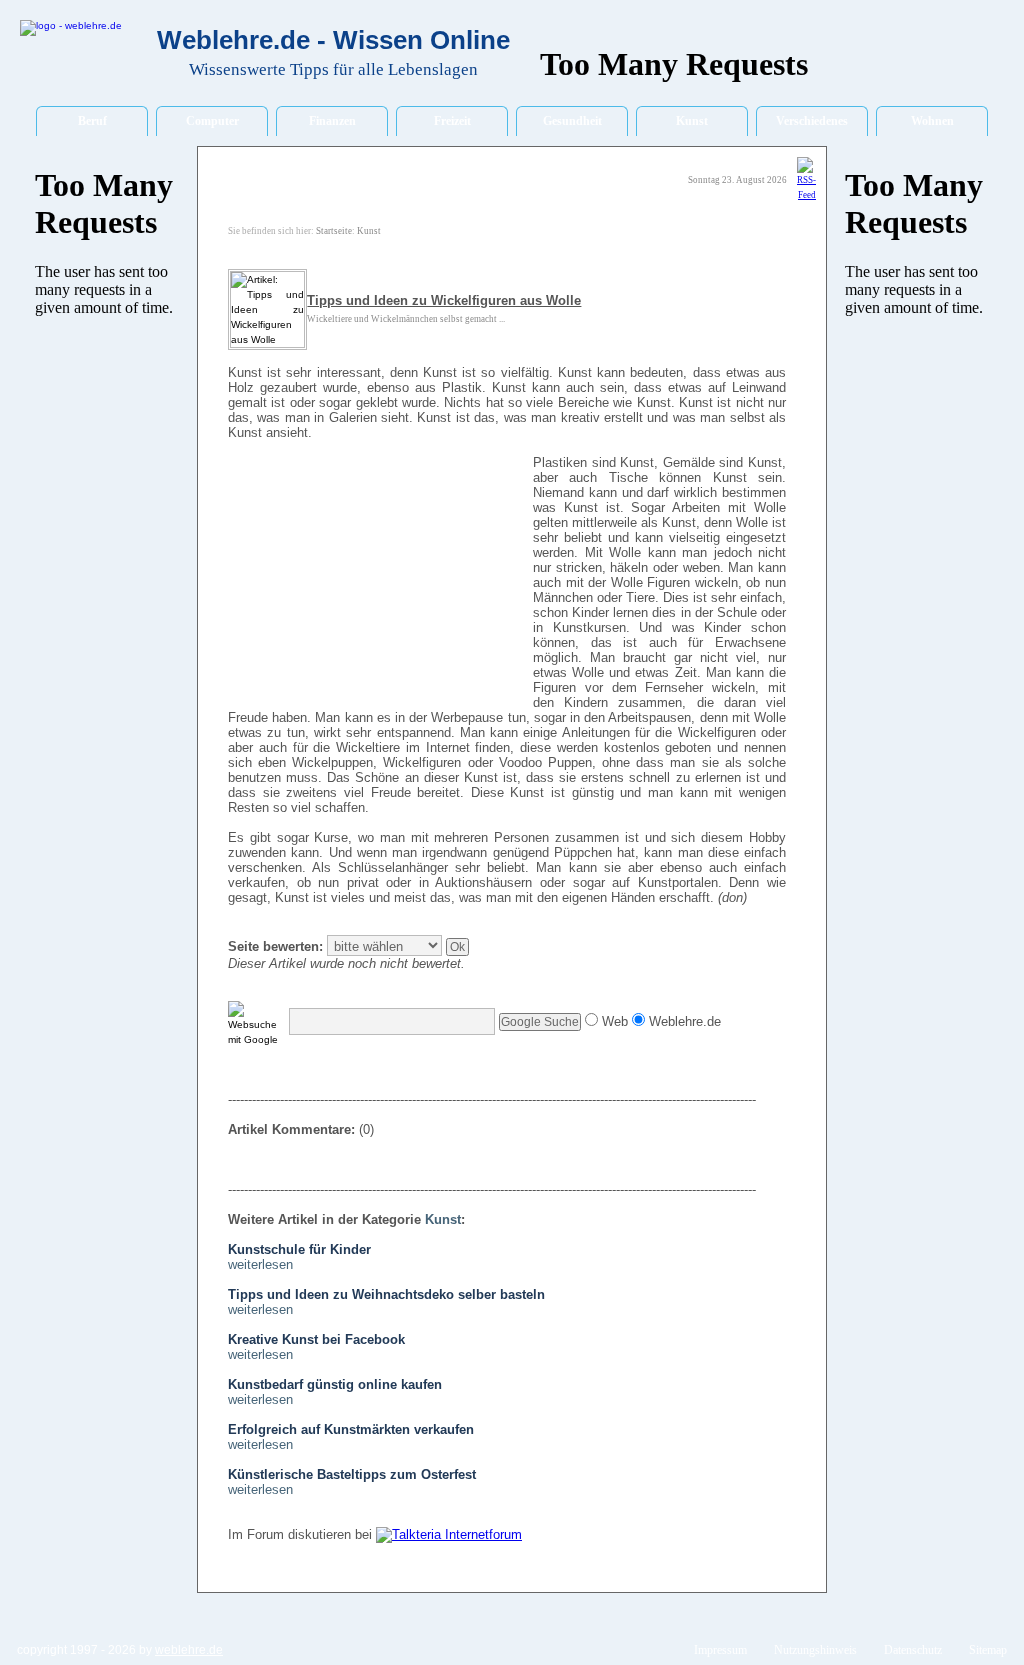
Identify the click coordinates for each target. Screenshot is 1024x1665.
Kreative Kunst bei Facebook (316, 1339)
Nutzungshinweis (815, 1650)
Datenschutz (913, 1650)
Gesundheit (572, 121)
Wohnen (932, 121)
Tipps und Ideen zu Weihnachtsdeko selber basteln (386, 1294)
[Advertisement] (378, 583)
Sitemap (988, 1650)
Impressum (720, 1650)
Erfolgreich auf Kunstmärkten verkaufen (351, 1429)
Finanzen (332, 121)
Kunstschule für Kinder (299, 1249)
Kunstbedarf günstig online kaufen (335, 1384)
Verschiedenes (812, 121)
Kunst (692, 121)
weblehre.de (189, 1650)
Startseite (334, 231)
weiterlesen (260, 1264)
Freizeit (452, 121)
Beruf (92, 121)
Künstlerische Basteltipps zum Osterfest (352, 1474)
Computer (212, 121)
